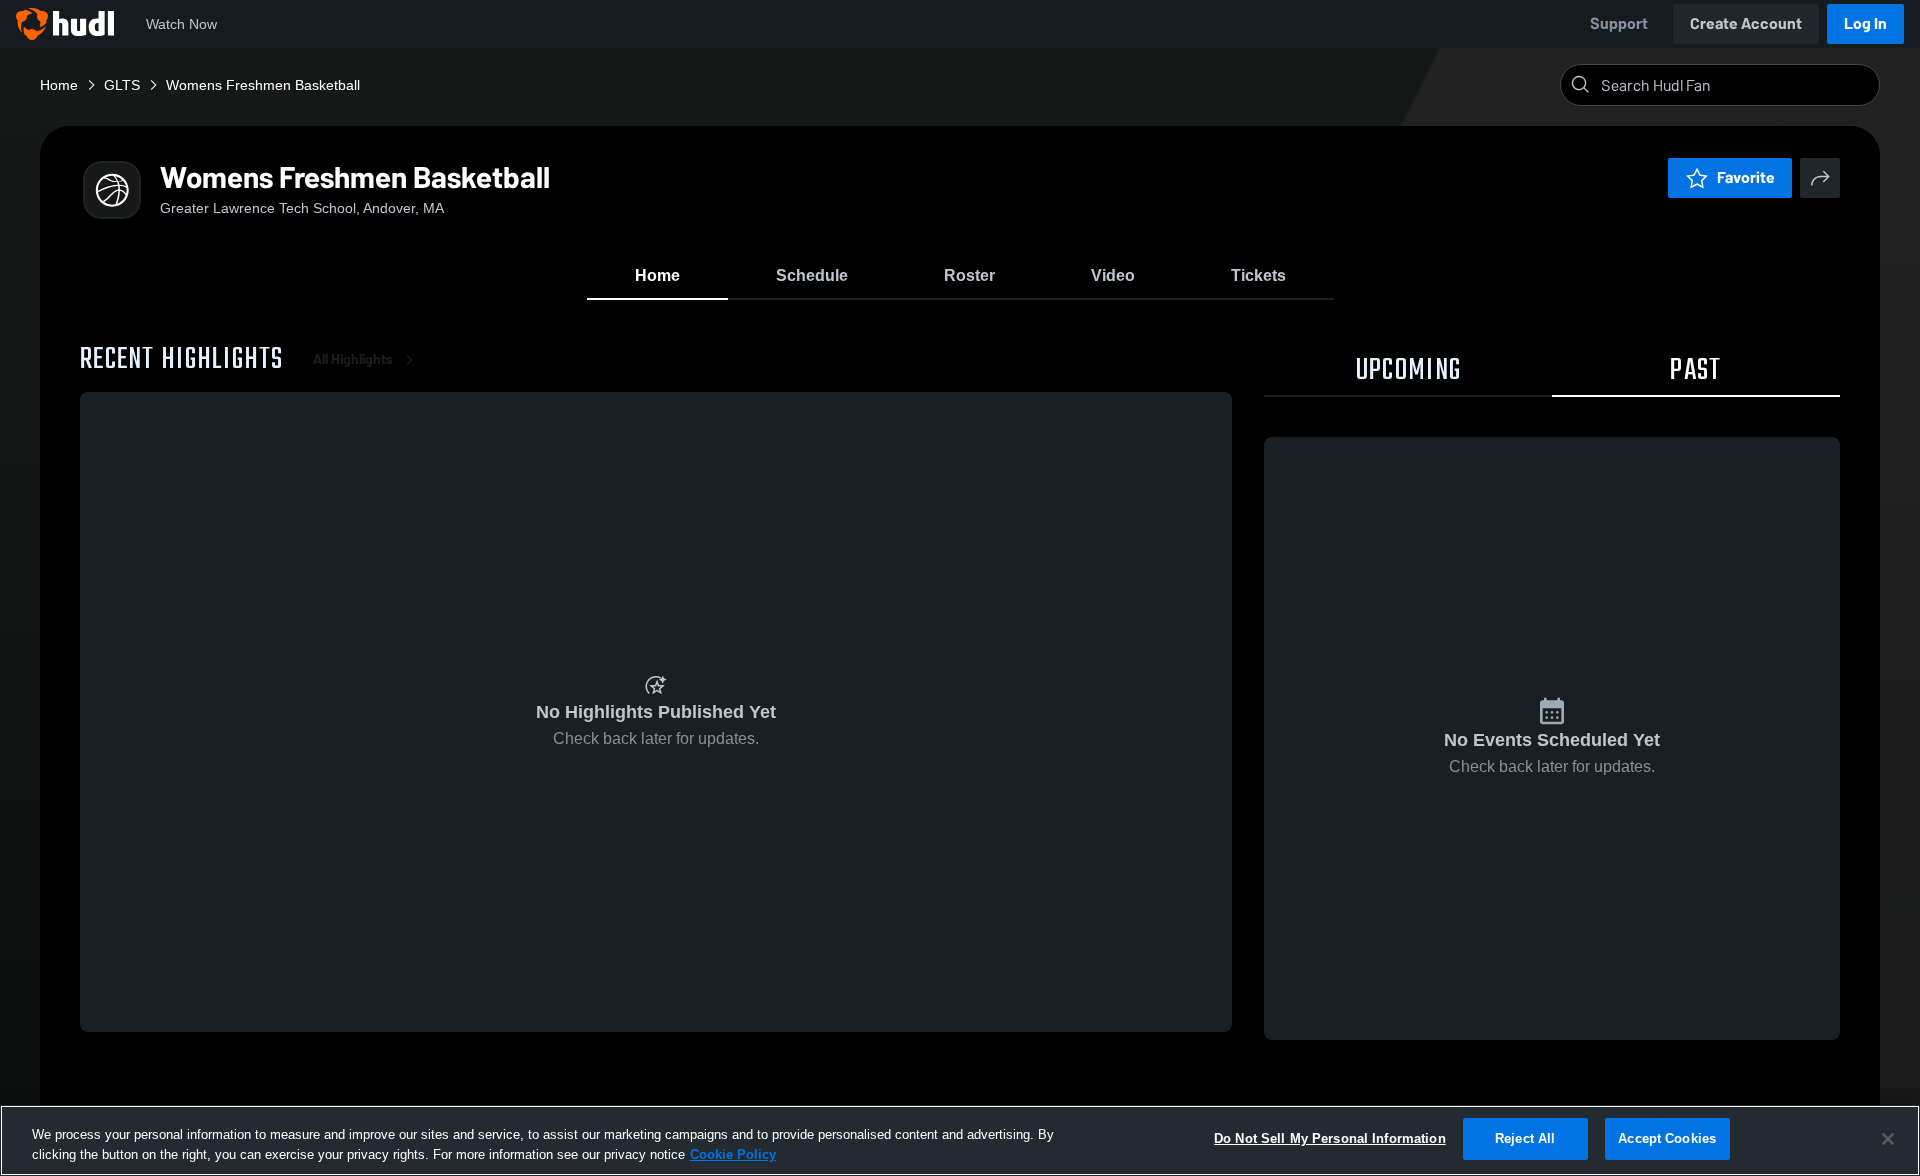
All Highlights (353, 359)
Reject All (1525, 1138)
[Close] (1888, 1139)
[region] (960, 1140)
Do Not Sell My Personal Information (1330, 1138)
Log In (1865, 23)
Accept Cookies (1667, 1138)
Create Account (1746, 23)
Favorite (1746, 177)
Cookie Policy (733, 1154)
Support (1619, 23)
